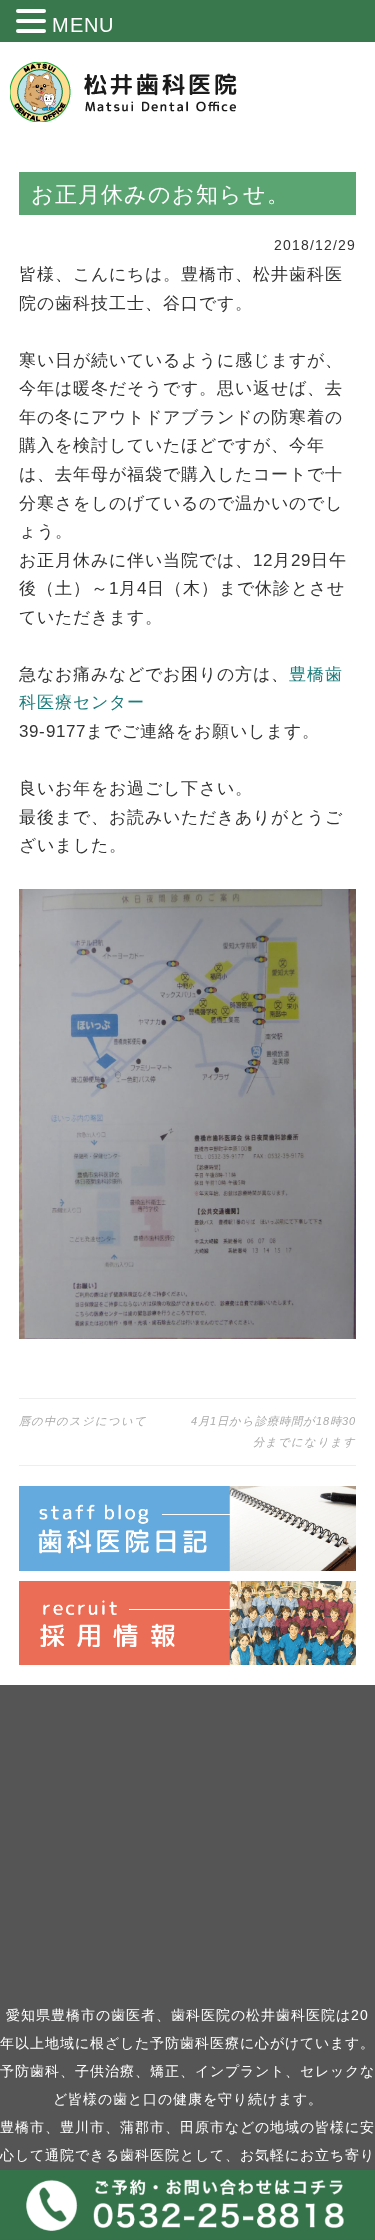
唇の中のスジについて (83, 1421)
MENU (83, 25)
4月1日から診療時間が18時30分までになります (273, 1431)
